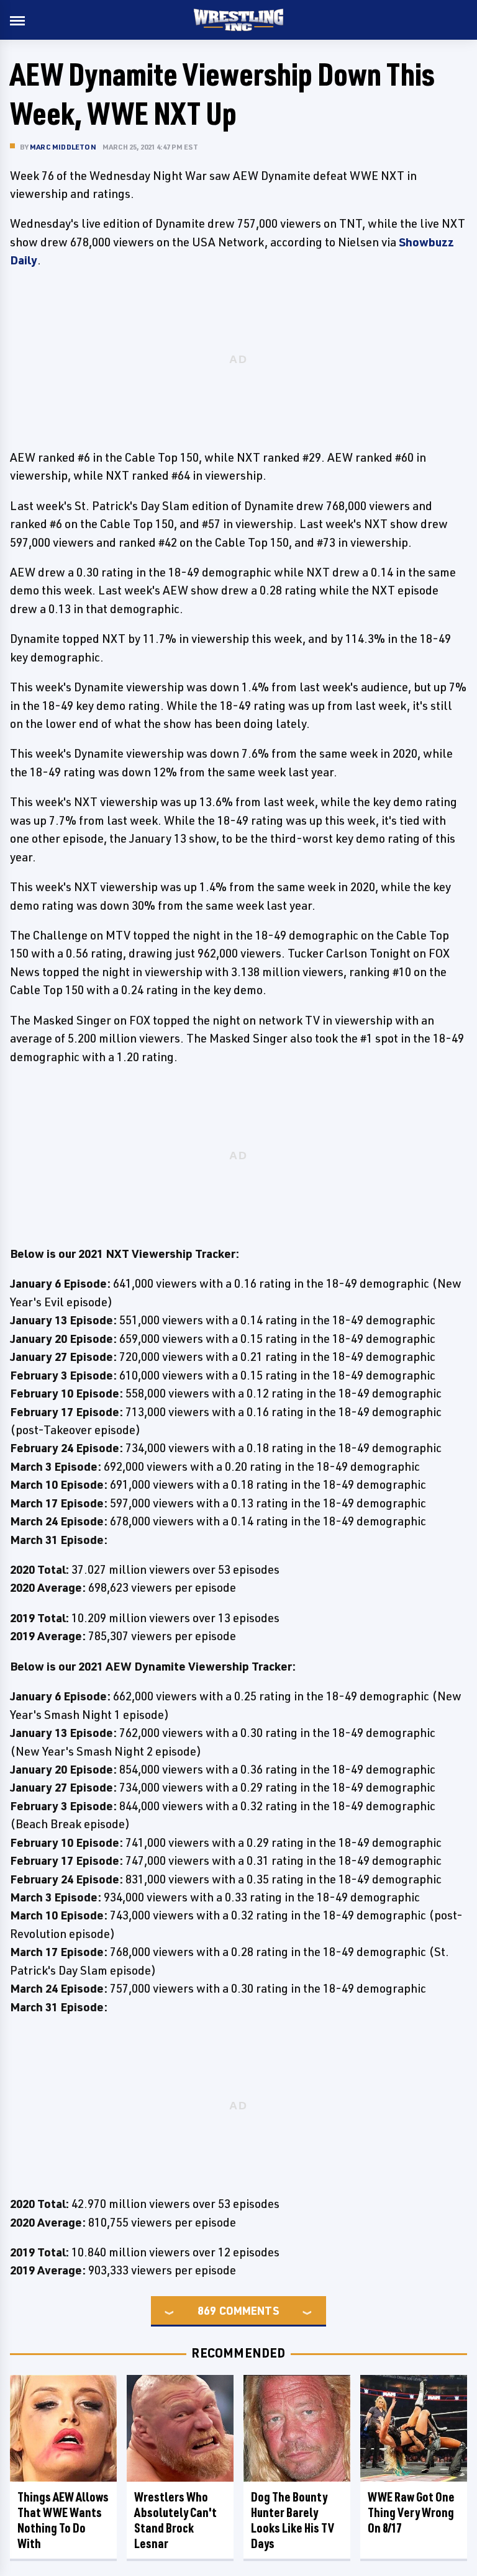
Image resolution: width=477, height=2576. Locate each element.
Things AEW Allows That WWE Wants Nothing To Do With (63, 2520)
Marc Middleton (63, 147)
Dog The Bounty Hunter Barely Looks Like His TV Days (293, 2520)
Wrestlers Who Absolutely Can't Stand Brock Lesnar (175, 2520)
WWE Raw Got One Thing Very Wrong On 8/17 (411, 2512)
